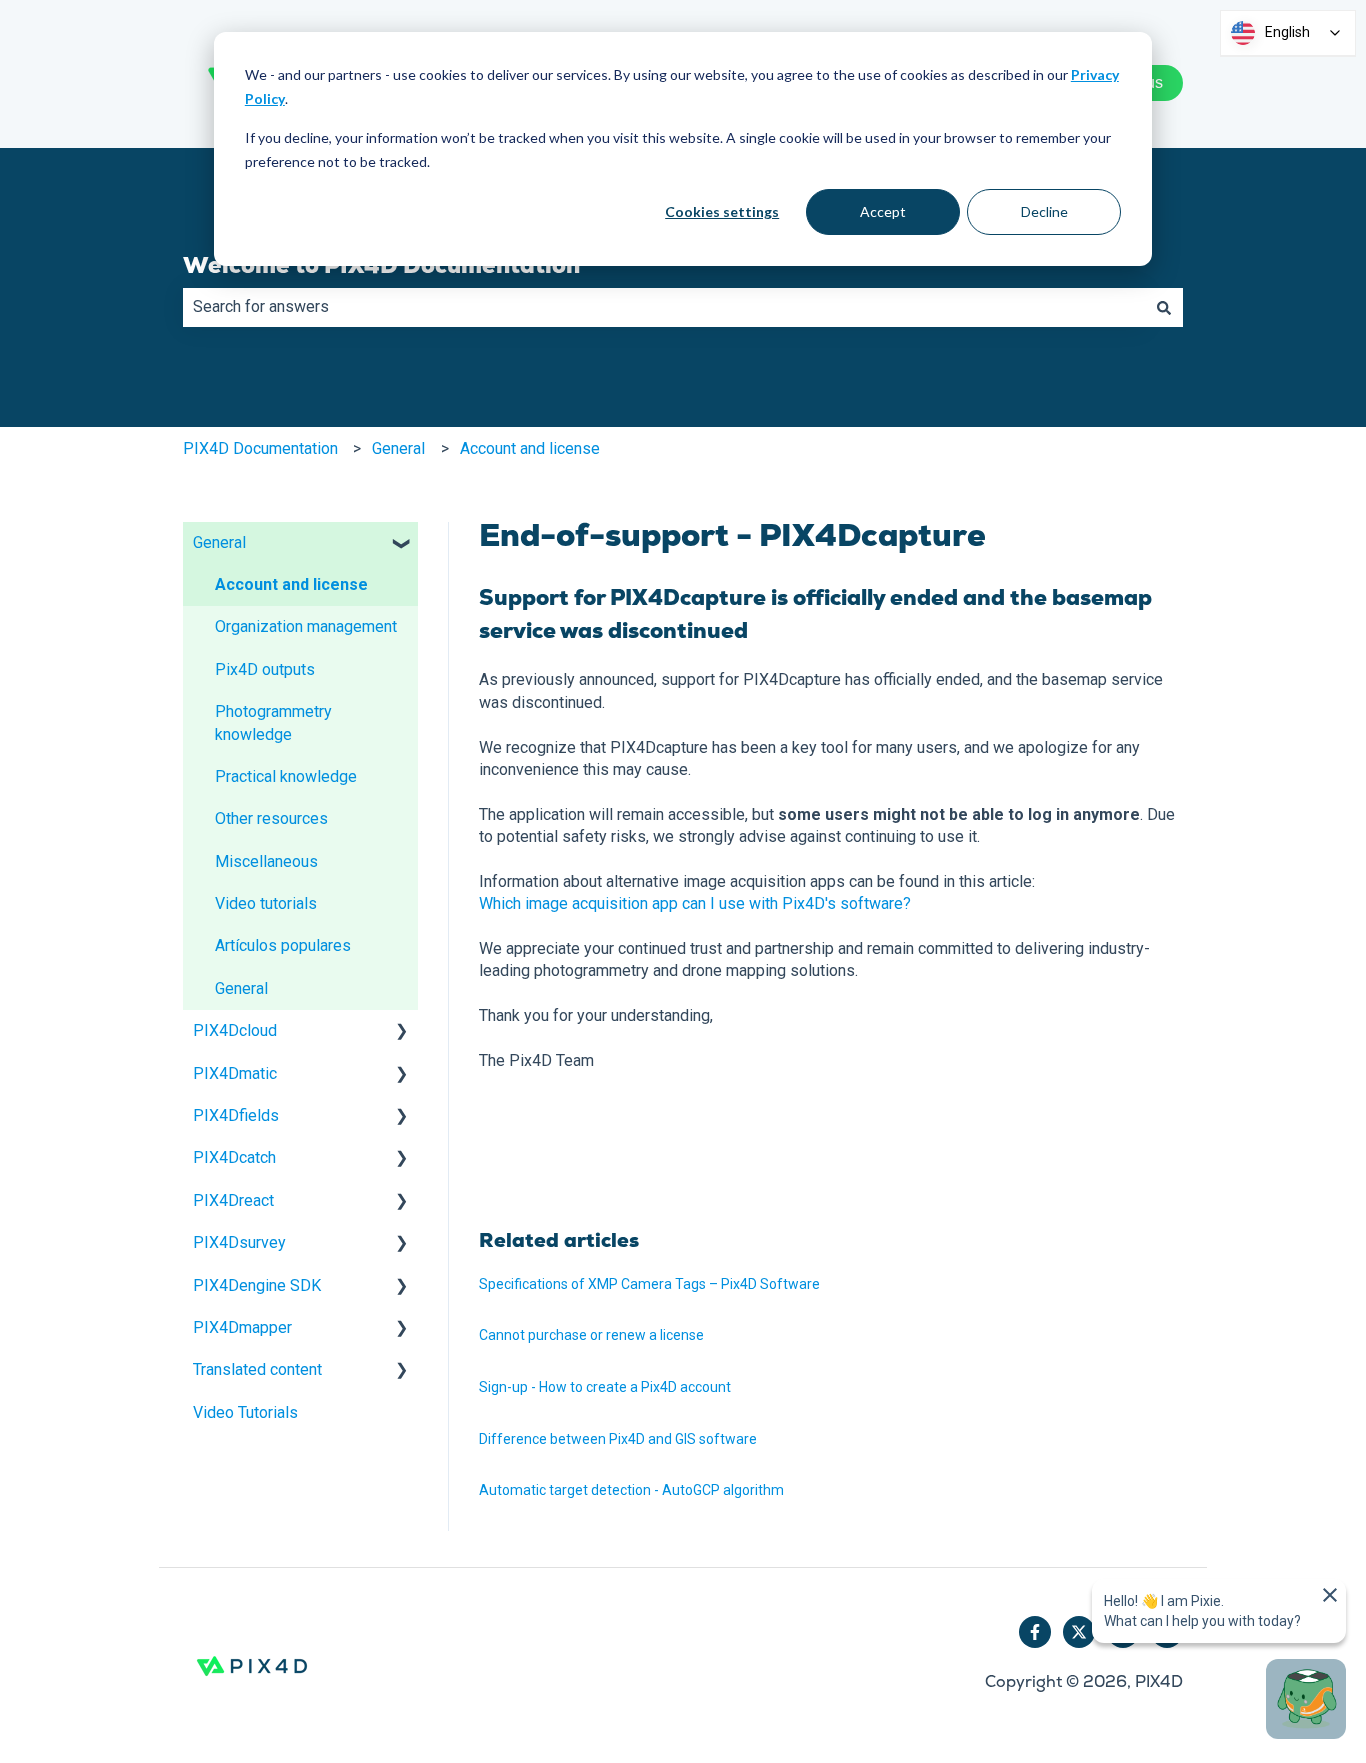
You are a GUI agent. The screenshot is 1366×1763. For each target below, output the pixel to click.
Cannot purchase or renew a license (591, 1335)
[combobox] (664, 307)
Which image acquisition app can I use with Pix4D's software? (695, 903)
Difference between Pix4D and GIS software (618, 1439)
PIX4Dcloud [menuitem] (235, 1030)
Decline (1044, 211)
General (398, 448)
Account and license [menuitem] (291, 584)
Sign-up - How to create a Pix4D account (605, 1387)
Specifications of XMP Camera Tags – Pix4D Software (649, 1284)
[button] (402, 544)
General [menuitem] (219, 542)
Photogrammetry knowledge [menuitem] (273, 722)
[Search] (1164, 307)
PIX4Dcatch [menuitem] (234, 1157)
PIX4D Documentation (260, 448)
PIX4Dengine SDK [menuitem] (257, 1285)
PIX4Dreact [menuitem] (233, 1200)
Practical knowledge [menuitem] (286, 776)
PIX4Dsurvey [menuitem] (239, 1242)
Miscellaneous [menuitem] (266, 861)
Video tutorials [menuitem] (266, 903)
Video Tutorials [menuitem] (245, 1412)
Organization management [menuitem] (306, 626)
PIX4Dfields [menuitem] (236, 1115)
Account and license (530, 448)
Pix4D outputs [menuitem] (265, 669)
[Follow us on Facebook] (1035, 1632)
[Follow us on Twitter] (1079, 1632)
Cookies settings (722, 211)
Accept (883, 211)
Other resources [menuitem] (271, 818)
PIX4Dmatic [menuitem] (235, 1073)
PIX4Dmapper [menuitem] (242, 1327)
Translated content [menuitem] (257, 1369)
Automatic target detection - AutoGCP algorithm (631, 1490)
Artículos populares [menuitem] (283, 945)
